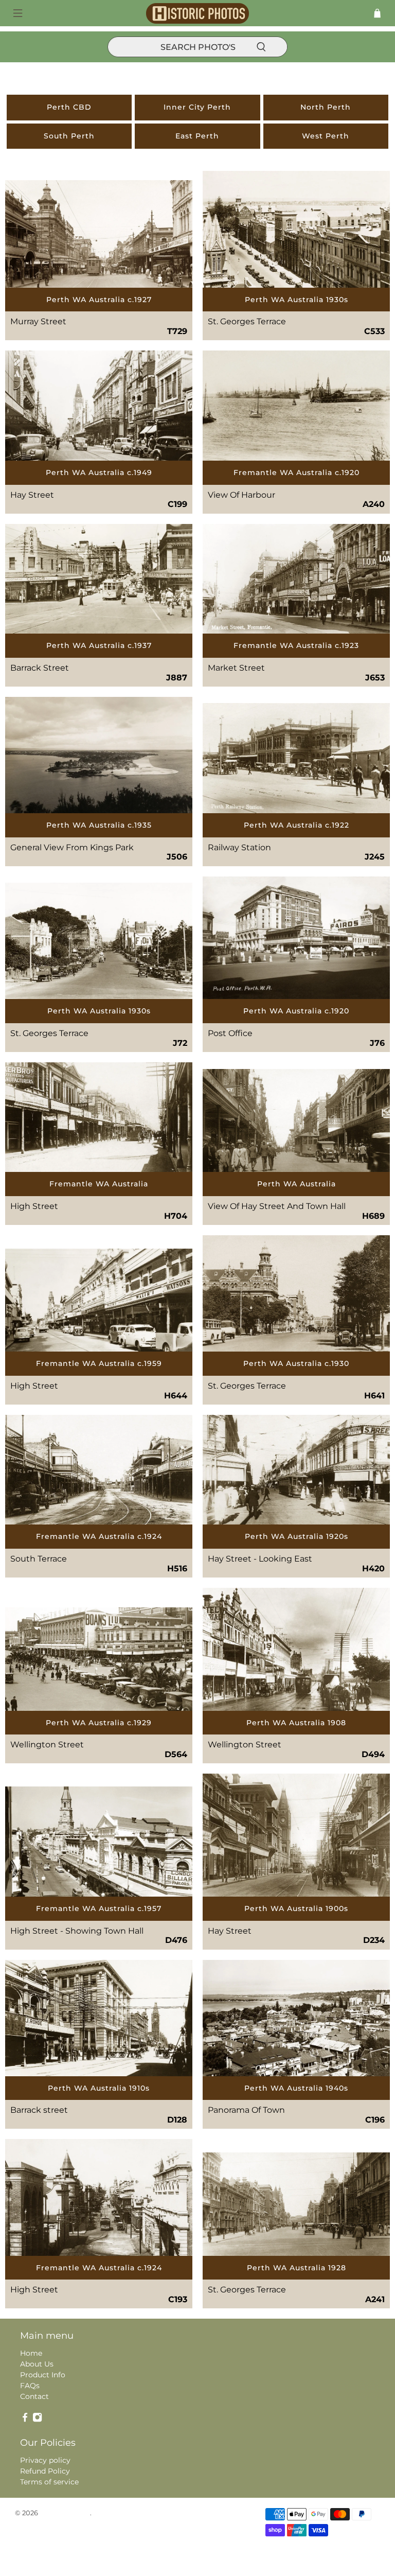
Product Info (43, 2375)
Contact (34, 2396)
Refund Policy (45, 2471)
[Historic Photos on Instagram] (37, 2420)
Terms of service (49, 2482)
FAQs (30, 2386)
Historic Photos (65, 2513)
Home (31, 2353)
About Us (37, 2364)
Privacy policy (45, 2460)
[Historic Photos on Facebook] (25, 2420)
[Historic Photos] (197, 13)
